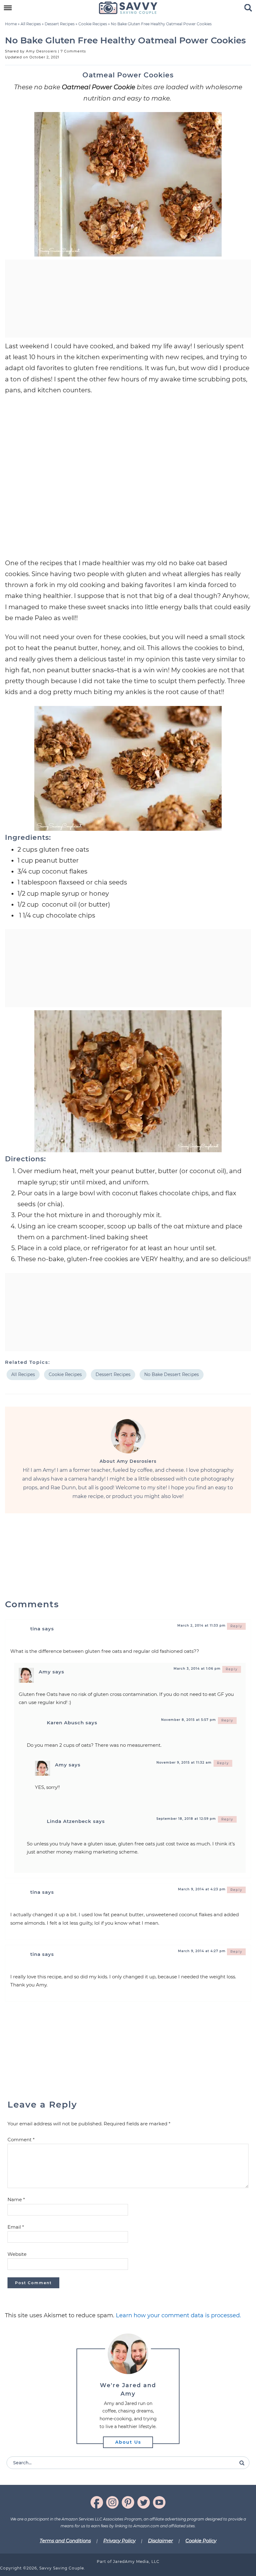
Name (16, 2199)
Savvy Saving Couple (128, 8)
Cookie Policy (201, 2541)
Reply (236, 1626)
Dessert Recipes (60, 24)
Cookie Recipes (93, 24)
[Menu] (8, 8)
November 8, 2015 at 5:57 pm (189, 1720)
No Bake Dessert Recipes (172, 1374)
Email (16, 2227)
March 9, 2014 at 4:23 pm (202, 1889)
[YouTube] (159, 2502)
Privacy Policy (119, 2541)
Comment (21, 2140)
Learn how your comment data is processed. (178, 2315)
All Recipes (31, 24)
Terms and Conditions (65, 2541)
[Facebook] (97, 2502)
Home (11, 24)
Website (17, 2254)
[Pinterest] (128, 2502)
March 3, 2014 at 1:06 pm (197, 1669)
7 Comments (73, 51)
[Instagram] (112, 2502)
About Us (128, 2442)
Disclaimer (160, 2541)
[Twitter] (144, 2502)
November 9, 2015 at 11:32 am (184, 1763)
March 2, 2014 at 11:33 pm (202, 1626)
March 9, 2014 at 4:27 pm (202, 1951)
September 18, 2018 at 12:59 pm (186, 1819)
